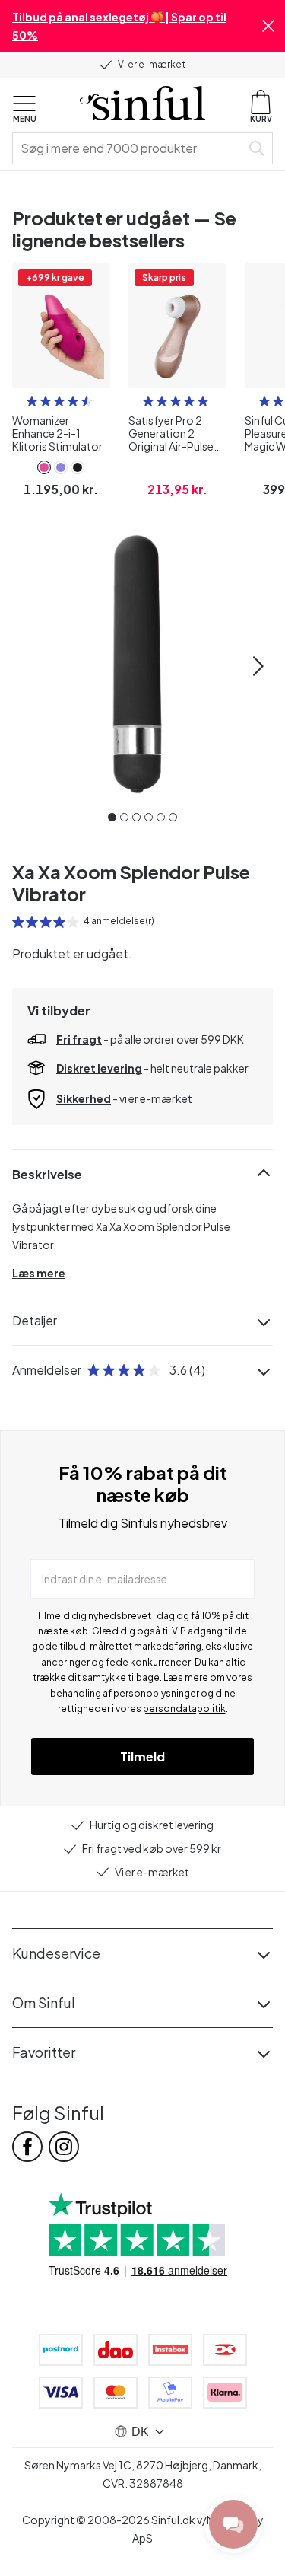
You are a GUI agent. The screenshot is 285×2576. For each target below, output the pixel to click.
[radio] (32, 401)
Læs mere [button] (39, 1273)
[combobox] (130, 148)
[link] (44, 467)
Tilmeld (142, 1757)
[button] (268, 26)
